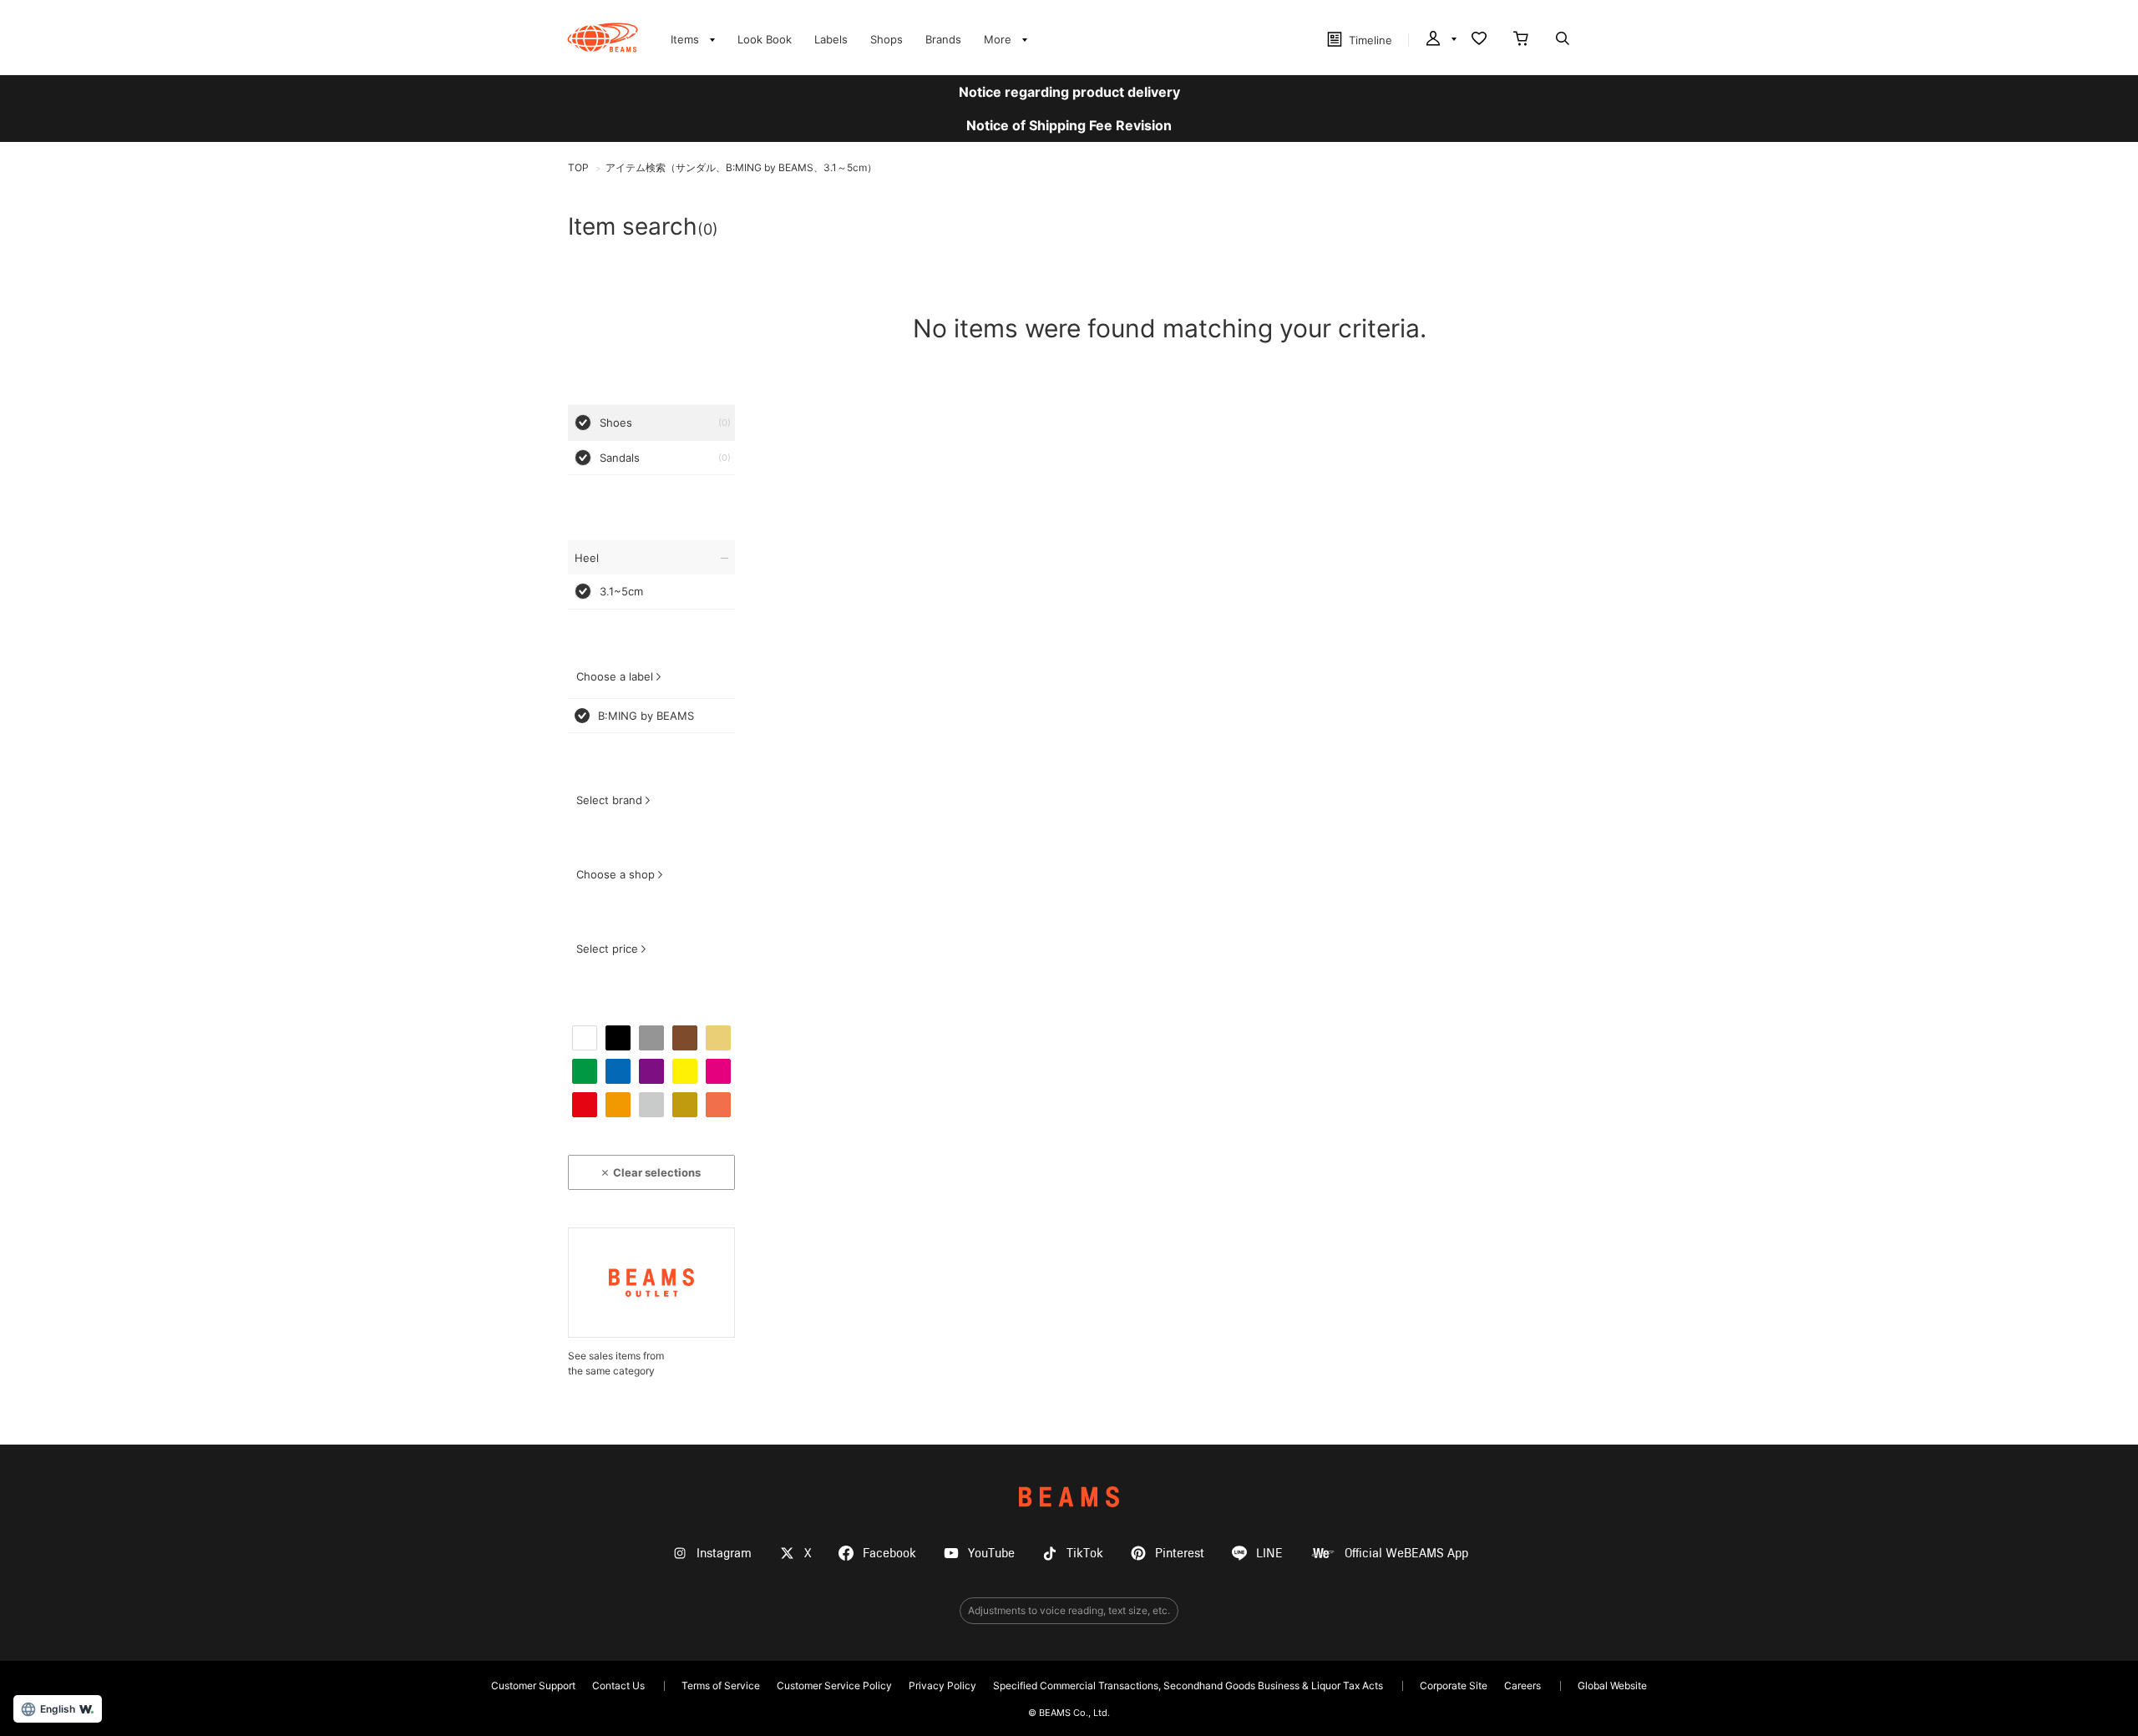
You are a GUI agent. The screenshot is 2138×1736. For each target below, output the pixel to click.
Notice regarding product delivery (1069, 92)
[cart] (1521, 40)
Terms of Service (721, 1685)
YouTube (991, 1554)
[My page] (1440, 40)
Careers (1522, 1685)
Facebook (889, 1554)
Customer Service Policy (834, 1685)
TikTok (1085, 1554)
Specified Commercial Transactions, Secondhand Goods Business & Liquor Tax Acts (1188, 1685)
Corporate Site (1454, 1685)
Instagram (724, 1554)
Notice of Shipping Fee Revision (1069, 125)
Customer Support (533, 1685)
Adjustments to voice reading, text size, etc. (1069, 1610)
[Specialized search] (1563, 40)
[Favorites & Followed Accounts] (1479, 40)
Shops (887, 39)
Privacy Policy (942, 1685)
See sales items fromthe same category (616, 1363)
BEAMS (1069, 1497)
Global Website (1612, 1685)
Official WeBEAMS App (1406, 1554)
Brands (943, 39)
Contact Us (618, 1685)
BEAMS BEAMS (603, 38)
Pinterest (1180, 1554)
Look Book (765, 39)
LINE (1269, 1554)
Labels (831, 39)
